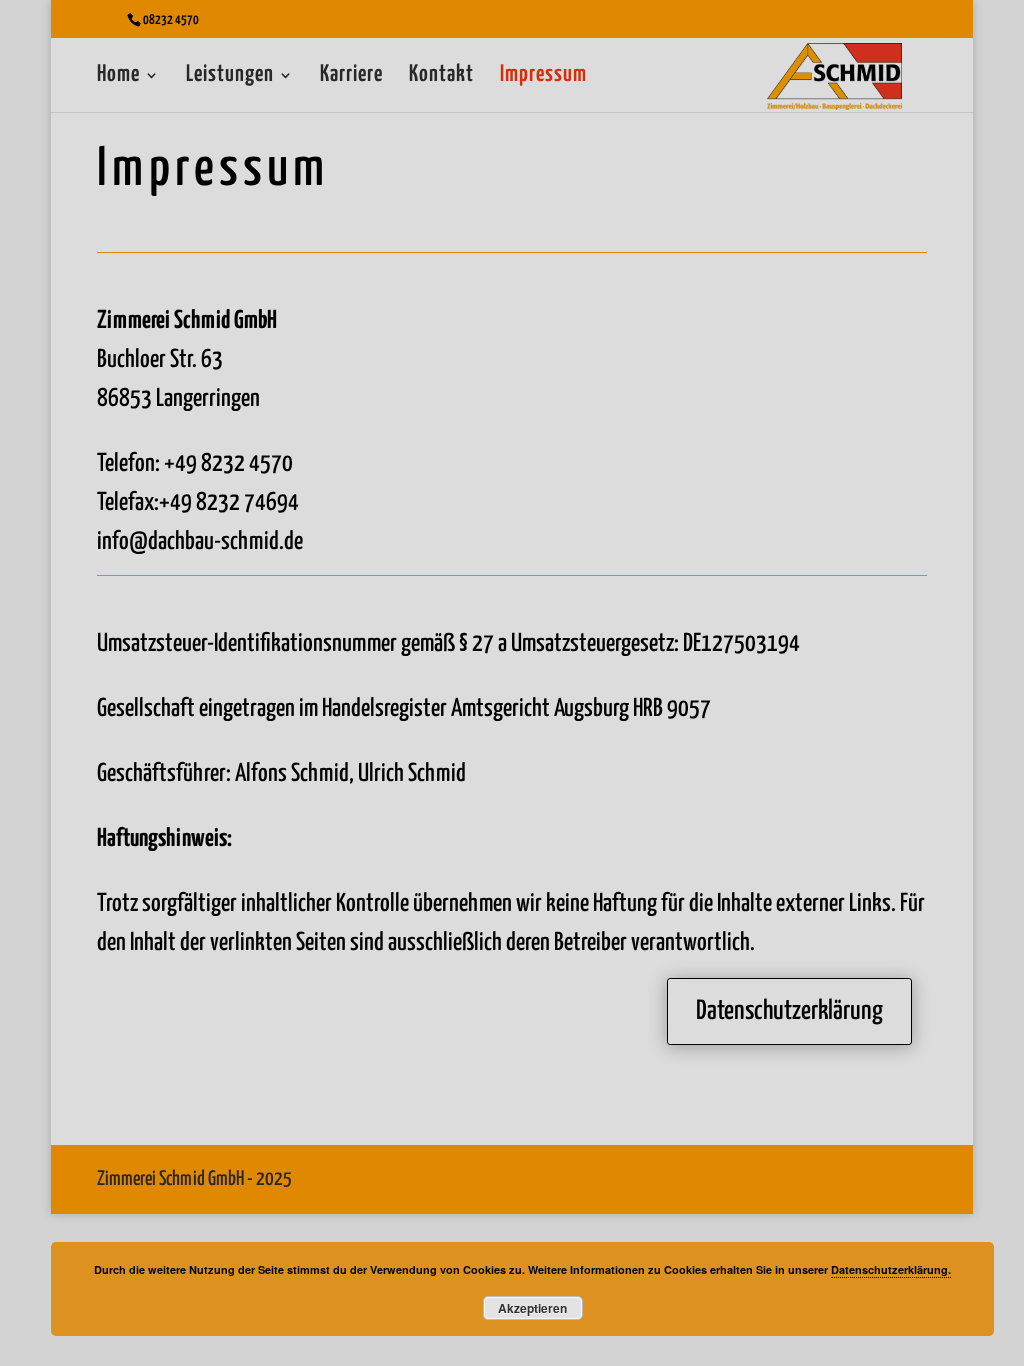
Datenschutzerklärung (789, 1011)
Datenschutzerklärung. (891, 1269)
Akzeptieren (532, 1308)
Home (118, 77)
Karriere (351, 77)
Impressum (543, 77)
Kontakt (441, 77)
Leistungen (230, 77)
